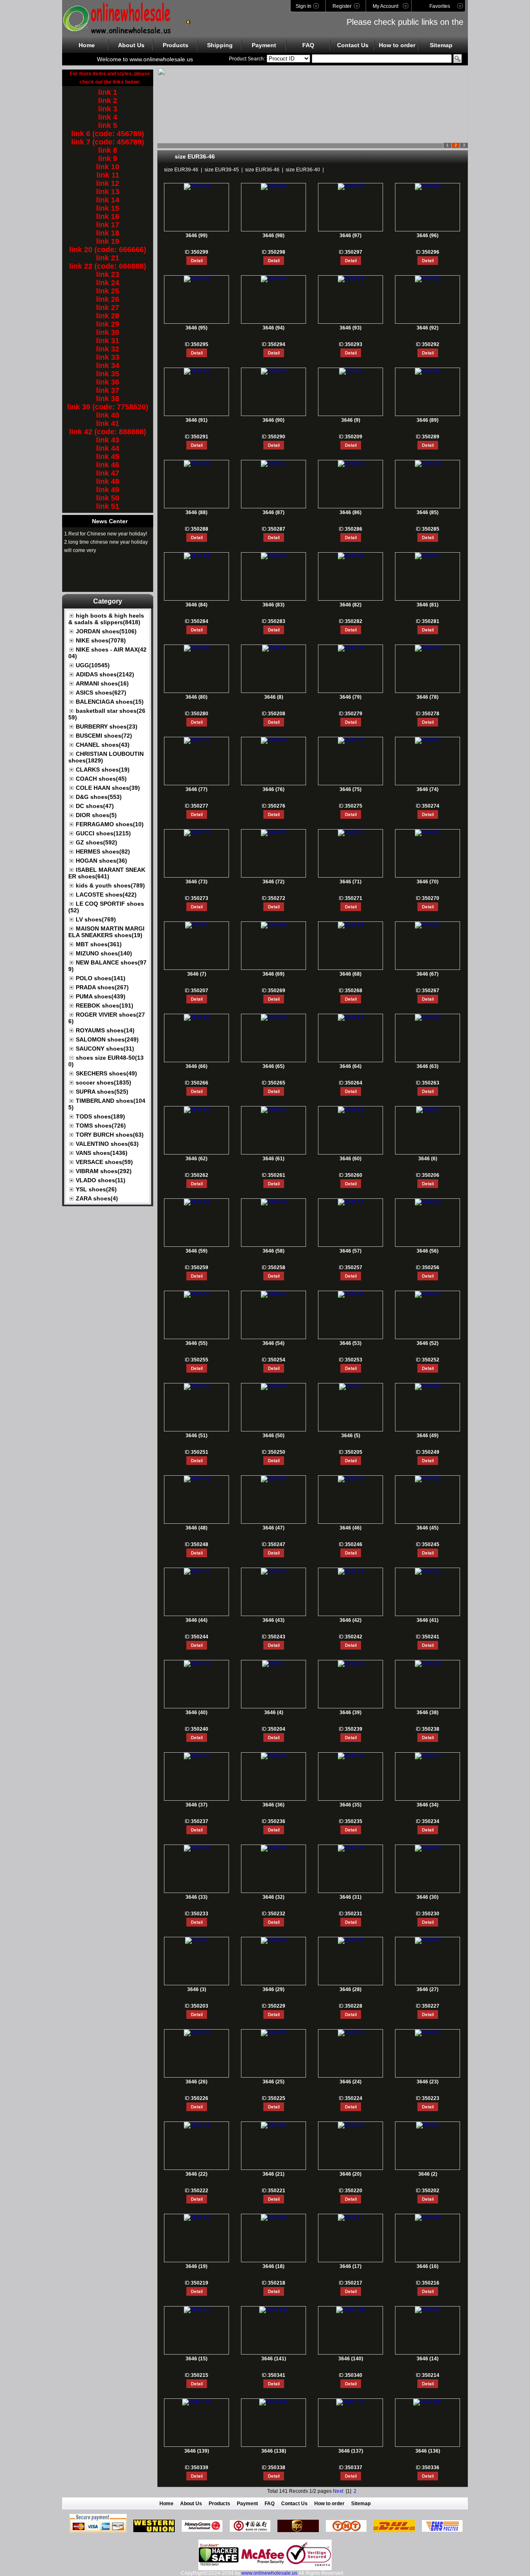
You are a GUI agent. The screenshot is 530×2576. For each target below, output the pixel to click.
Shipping (220, 45)
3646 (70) (428, 882)
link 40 (108, 415)
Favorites (434, 6)
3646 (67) (428, 974)
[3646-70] (428, 832)
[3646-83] (274, 556)
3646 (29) (273, 1989)
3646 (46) (351, 1528)
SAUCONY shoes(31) (105, 1049)
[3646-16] (428, 2217)
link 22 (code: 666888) (108, 266)
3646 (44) (196, 1620)
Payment (264, 45)
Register (342, 6)
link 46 (108, 465)
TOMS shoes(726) (101, 1126)
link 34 (108, 366)
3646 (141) (274, 2359)
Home (87, 45)
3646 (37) (196, 1805)
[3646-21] (274, 2125)
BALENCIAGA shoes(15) (110, 702)
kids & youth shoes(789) (110, 885)
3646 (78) (428, 697)
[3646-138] (273, 2402)
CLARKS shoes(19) (103, 770)
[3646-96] (428, 186)
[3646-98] (274, 186)
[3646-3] (196, 1940)
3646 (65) (273, 1066)
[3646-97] (351, 186)
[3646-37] (197, 1756)
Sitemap (441, 45)
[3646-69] (274, 925)
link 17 (108, 225)
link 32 (108, 349)
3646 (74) (428, 789)
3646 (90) (273, 420)
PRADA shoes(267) (102, 987)
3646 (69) (273, 974)
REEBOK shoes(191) (105, 1005)
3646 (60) (351, 1159)
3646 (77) (196, 789)
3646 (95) (196, 328)
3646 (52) (428, 1343)
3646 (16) (428, 2266)
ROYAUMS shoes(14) (105, 1030)
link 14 (108, 200)
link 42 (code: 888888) (108, 432)
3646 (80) (196, 697)
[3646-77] (197, 740)
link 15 (108, 208)
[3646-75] (351, 740)
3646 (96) (428, 236)
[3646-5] (351, 1386)
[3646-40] (197, 1663)
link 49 (108, 490)
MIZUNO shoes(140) (104, 953)
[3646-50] (274, 1386)
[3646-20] (351, 2125)
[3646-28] (351, 1940)
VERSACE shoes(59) (104, 1162)
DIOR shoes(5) (96, 815)
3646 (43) (273, 1620)
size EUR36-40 (303, 170)
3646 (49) (428, 1436)
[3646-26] (197, 2032)
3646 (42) (351, 1620)
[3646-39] (351, 1663)
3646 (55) (196, 1343)
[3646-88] (197, 463)
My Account (385, 6)
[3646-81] (428, 556)
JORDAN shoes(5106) (106, 631)
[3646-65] (274, 1017)
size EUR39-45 (222, 170)
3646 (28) (351, 1989)
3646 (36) (273, 1805)
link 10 (108, 167)
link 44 (108, 448)
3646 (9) (351, 420)
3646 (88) (196, 512)
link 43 (108, 440)
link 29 (108, 324)
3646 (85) (428, 512)
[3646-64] (351, 1017)
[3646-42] (351, 1571)
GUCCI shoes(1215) (103, 833)
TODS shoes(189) (100, 1116)
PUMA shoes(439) (101, 996)
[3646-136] (428, 2402)
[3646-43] (274, 1571)
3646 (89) (428, 420)
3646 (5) (351, 1436)
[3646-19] (197, 2217)
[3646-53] (351, 1294)
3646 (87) (273, 512)
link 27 (108, 308)
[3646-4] (273, 1663)
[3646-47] (274, 1479)
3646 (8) (274, 697)
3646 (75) (351, 789)
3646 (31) (351, 1897)
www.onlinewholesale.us (269, 2573)
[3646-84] (197, 556)
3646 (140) (351, 2359)
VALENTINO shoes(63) (107, 1144)
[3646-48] (197, 1479)
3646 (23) (428, 2082)
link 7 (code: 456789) (108, 142)
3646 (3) (197, 1989)
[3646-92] (428, 279)
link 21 (108, 258)
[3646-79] (351, 648)
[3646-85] (428, 463)
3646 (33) (196, 1897)
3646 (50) (273, 1436)
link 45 (108, 457)
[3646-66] (197, 1017)
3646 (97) (351, 236)
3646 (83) (273, 605)
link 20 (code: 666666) (108, 250)
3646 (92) (428, 328)
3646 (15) (196, 2359)
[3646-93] (351, 279)
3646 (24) (351, 2082)
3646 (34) (428, 1805)
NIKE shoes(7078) (101, 640)
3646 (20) (351, 2174)
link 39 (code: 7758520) (108, 407)
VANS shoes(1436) (102, 1153)
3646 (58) (273, 1251)
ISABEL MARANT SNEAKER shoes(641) (107, 873)
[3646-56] (428, 1202)
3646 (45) (428, 1528)
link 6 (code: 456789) (108, 134)
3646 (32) (273, 1897)
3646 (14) (428, 2359)
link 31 (108, 341)
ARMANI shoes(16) (102, 683)
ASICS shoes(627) (101, 693)
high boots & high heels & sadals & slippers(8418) (106, 619)
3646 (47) (273, 1528)
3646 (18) (273, 2266)
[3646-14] (428, 2309)
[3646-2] (428, 2125)
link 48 (108, 481)
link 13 (108, 192)
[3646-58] (274, 1202)
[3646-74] (428, 740)
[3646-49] (428, 1386)
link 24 (108, 283)
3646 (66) (196, 1066)
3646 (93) (351, 328)
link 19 (108, 241)
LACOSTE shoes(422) (106, 895)
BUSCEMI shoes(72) (104, 736)
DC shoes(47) (95, 806)
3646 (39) (351, 1713)
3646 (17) (351, 2266)
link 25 (108, 291)
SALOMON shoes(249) (107, 1039)
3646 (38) (428, 1713)
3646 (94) (273, 328)
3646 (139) (197, 2451)
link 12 (108, 183)
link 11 (108, 175)
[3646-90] (274, 371)
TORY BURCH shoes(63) (110, 1135)
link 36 (108, 382)
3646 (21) (273, 2174)
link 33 (108, 357)
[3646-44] (197, 1571)
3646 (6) (428, 1159)
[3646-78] (428, 648)
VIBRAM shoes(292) (104, 1171)
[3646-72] (274, 832)
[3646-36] (274, 1756)
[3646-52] (428, 1294)
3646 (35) (351, 1805)
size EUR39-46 (181, 170)
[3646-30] (428, 1848)
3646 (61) (273, 1159)
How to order (397, 45)
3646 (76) (273, 789)
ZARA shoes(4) (97, 1198)
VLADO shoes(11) (101, 1180)
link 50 (108, 498)
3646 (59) (196, 1251)
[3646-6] (428, 1109)
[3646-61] (274, 1109)
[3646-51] (197, 1386)
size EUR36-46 (262, 170)
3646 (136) (428, 2451)
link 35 (108, 374)
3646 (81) (428, 605)
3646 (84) (196, 605)
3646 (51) (196, 1436)
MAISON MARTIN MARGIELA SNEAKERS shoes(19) (106, 932)
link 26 (108, 299)
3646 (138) (274, 2451)
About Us (131, 45)
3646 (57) (351, 1251)
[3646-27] (428, 1940)
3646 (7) (197, 974)
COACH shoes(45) (101, 779)
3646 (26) (196, 2082)
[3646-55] (197, 1294)
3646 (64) (351, 1066)
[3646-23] (428, 2032)
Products (176, 45)
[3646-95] (197, 279)
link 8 (108, 150)
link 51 (108, 506)
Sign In (304, 6)
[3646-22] (197, 2125)
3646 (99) (196, 236)
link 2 (108, 101)
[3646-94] (274, 279)
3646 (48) (196, 1528)
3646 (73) (196, 882)
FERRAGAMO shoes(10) (110, 824)
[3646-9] (351, 371)
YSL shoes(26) (96, 1189)
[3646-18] (274, 2217)
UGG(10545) (93, 665)
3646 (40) (196, 1713)
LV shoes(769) (96, 919)
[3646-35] (351, 1756)
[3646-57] (351, 1202)
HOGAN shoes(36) (101, 861)
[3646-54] (274, 1294)
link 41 (108, 423)
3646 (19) (196, 2266)
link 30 (108, 332)
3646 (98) (273, 236)
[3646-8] (273, 648)
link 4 (108, 117)
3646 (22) (196, 2174)
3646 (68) (351, 974)
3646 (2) (428, 2174)
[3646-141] (273, 2309)
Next (338, 2491)
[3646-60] (351, 1109)
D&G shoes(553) (99, 797)
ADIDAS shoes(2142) (105, 674)
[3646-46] (351, 1479)
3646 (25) (273, 2082)
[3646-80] (197, 648)
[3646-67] (428, 925)
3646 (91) (196, 420)
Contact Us (353, 45)
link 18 (108, 233)
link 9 (108, 159)
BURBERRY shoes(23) (107, 726)
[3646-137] (351, 2402)
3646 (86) (351, 512)
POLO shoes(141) (101, 978)
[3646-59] (197, 1202)
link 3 (108, 109)
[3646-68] (351, 925)
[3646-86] (351, 463)
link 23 (108, 274)
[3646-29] (274, 1940)
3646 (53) (351, 1343)
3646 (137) (351, 2451)
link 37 (108, 390)
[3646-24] (351, 2032)
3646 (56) (428, 1251)
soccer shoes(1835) (104, 1082)
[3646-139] (196, 2402)
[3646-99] (197, 186)
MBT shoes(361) (99, 944)
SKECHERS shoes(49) (106, 1073)
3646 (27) (428, 1989)
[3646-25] (274, 2032)
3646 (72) (273, 882)
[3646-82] (351, 556)
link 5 (108, 125)
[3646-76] (274, 740)
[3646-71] (351, 832)
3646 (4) (274, 1713)
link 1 (108, 92)
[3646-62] (197, 1109)
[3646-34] (428, 1756)
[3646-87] (274, 463)
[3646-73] (197, 832)
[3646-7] (196, 925)
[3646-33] (197, 1848)
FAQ (308, 45)
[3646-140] (351, 2309)
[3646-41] (428, 1571)
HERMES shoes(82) (103, 851)
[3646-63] (428, 1017)
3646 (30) (428, 1897)
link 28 (108, 316)
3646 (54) (273, 1343)
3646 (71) (351, 882)
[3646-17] (351, 2217)
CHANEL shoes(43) (103, 745)
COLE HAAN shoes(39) (108, 788)
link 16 (108, 216)
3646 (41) (428, 1620)
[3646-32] (274, 1848)
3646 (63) (428, 1066)
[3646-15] (197, 2309)
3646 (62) (196, 1159)
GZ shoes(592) (96, 842)
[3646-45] (428, 1479)
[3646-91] (197, 371)
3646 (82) (351, 605)
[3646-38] (428, 1663)
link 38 (108, 399)
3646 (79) (351, 697)
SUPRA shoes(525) (102, 1092)
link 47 (108, 473)
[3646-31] (351, 1848)
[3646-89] (428, 371)
